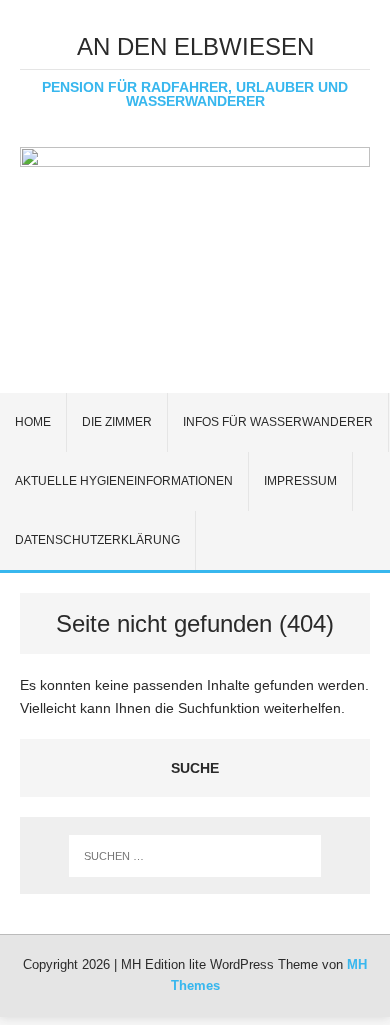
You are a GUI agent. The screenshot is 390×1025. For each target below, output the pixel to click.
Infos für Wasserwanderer (278, 422)
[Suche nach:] (195, 856)
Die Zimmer (117, 422)
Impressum (300, 481)
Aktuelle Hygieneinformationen (124, 481)
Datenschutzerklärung (97, 540)
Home (33, 422)
